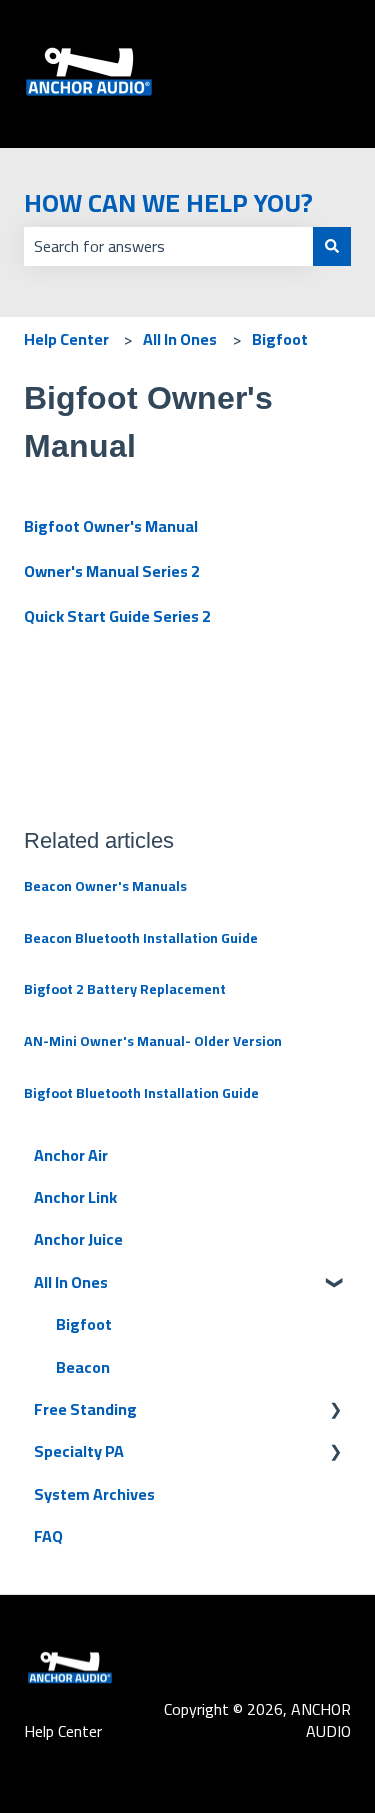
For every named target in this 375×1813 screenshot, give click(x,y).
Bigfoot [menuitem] (84, 1324)
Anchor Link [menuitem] (75, 1197)
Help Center (66, 339)
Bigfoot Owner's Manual (111, 526)
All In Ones (180, 339)
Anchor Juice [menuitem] (78, 1239)
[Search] (332, 246)
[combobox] (168, 246)
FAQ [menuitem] (48, 1536)
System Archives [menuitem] (94, 1494)
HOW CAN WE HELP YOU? (168, 202)
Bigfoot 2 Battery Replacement (125, 989)
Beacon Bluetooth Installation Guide (141, 938)
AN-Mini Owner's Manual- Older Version (153, 1041)
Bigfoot (280, 339)
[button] (335, 1283)
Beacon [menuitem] (83, 1367)
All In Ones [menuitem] (71, 1282)
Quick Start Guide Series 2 (117, 616)
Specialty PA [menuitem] (79, 1451)
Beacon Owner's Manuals (105, 886)
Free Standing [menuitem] (85, 1409)
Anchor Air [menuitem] (71, 1155)
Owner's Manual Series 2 (112, 571)
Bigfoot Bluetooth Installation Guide (141, 1093)
